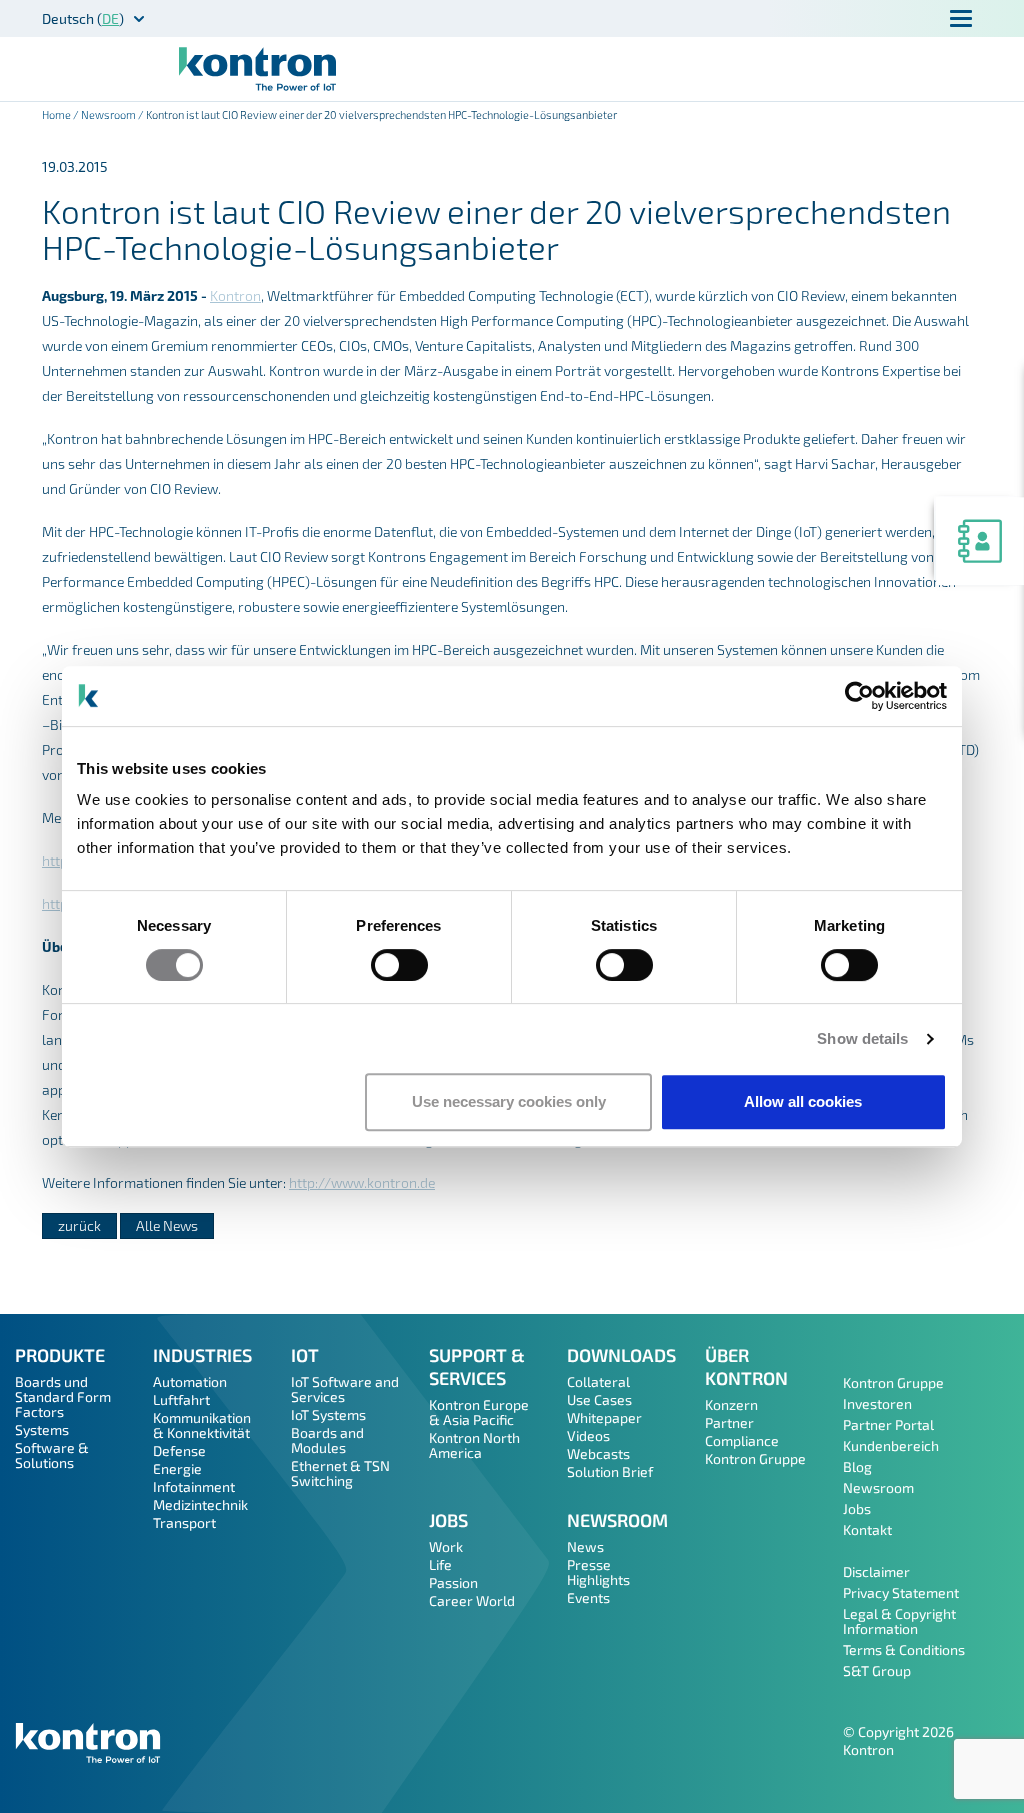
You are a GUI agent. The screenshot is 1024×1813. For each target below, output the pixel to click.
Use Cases (599, 1399)
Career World (472, 1600)
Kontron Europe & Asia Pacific (479, 1412)
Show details (862, 1038)
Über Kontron (746, 1366)
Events (588, 1597)
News (585, 1546)
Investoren (877, 1403)
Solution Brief (610, 1471)
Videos (588, 1435)
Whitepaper (604, 1417)
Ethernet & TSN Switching (340, 1473)
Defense (179, 1450)
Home (56, 114)
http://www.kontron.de (362, 1182)
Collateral (598, 1381)
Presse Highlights (598, 1572)
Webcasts (598, 1453)
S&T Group (877, 1670)
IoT (305, 1355)
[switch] (399, 965)
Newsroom (108, 114)
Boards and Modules (327, 1440)
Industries (202, 1355)
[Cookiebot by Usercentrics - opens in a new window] (859, 696)
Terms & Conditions (904, 1649)
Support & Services (477, 1366)
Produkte (60, 1355)
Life (440, 1564)
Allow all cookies (803, 1101)
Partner (729, 1422)
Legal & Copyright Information (899, 1621)
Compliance (742, 1440)
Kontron (235, 295)
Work (446, 1546)
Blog (857, 1466)
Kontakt (867, 1529)
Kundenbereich (891, 1445)
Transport (184, 1522)
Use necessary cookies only (509, 1101)
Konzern (731, 1404)
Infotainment (194, 1486)
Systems (42, 1429)
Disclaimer (876, 1571)
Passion (453, 1582)
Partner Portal (888, 1424)
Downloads (621, 1355)
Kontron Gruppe (755, 1458)
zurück (79, 1225)
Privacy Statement (901, 1592)
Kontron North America (474, 1445)
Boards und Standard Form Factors (63, 1396)
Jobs (448, 1520)
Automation (190, 1381)
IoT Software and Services (345, 1389)
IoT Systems (328, 1414)
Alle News (167, 1225)
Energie (177, 1468)
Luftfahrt (181, 1399)
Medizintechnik (200, 1504)
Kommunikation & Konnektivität (202, 1425)
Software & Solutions (52, 1455)
